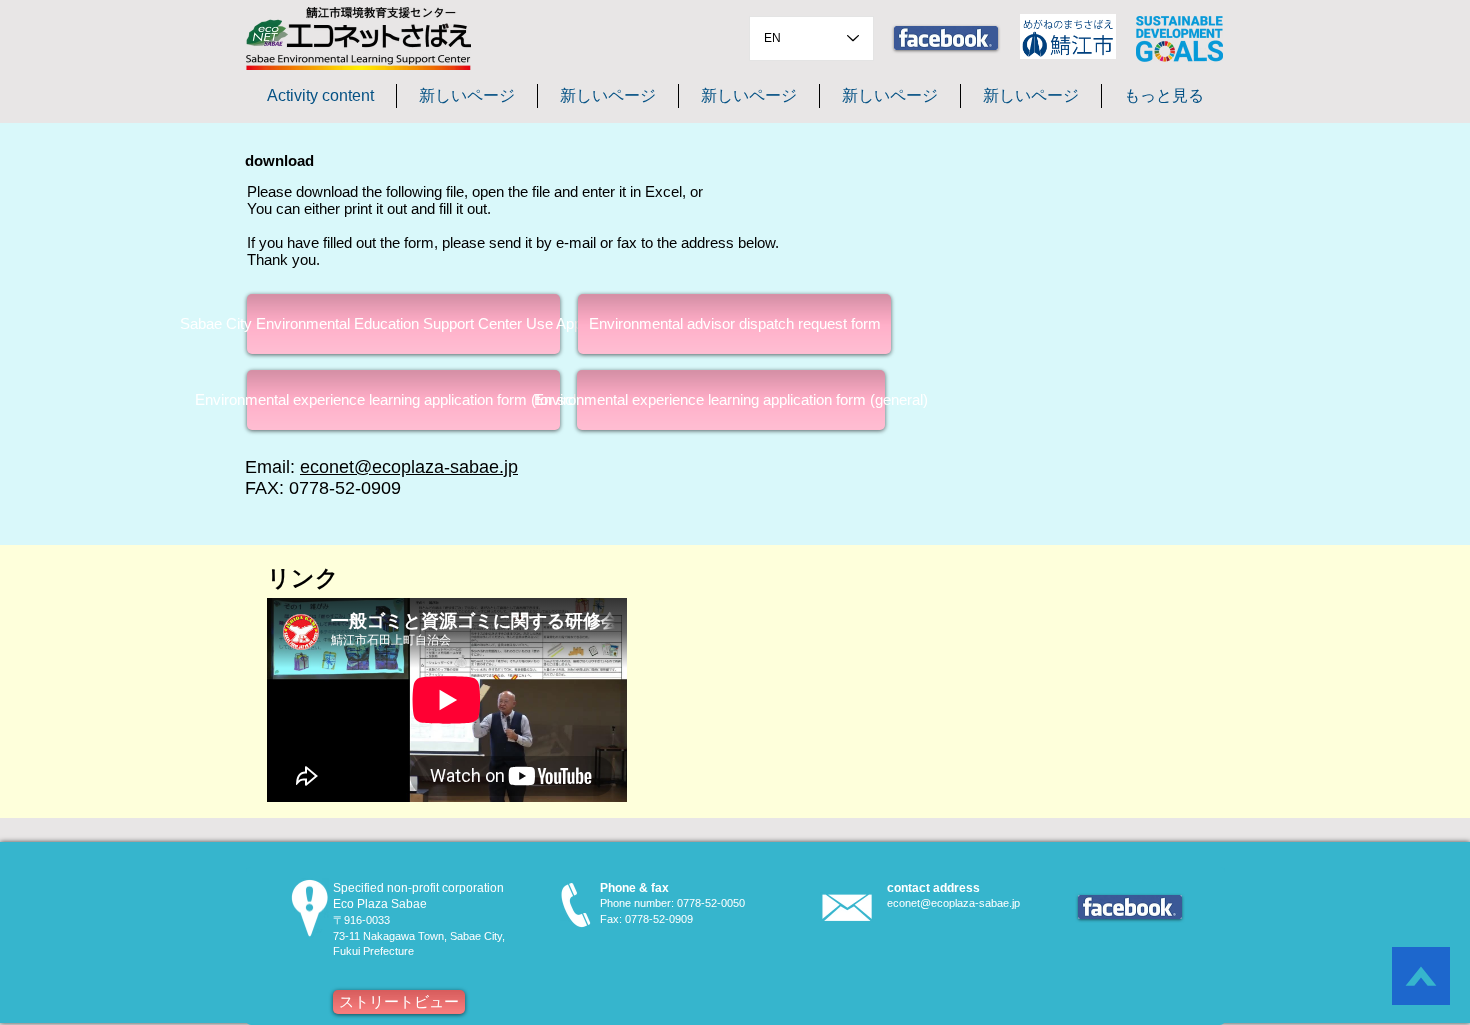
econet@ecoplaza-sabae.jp (409, 467)
